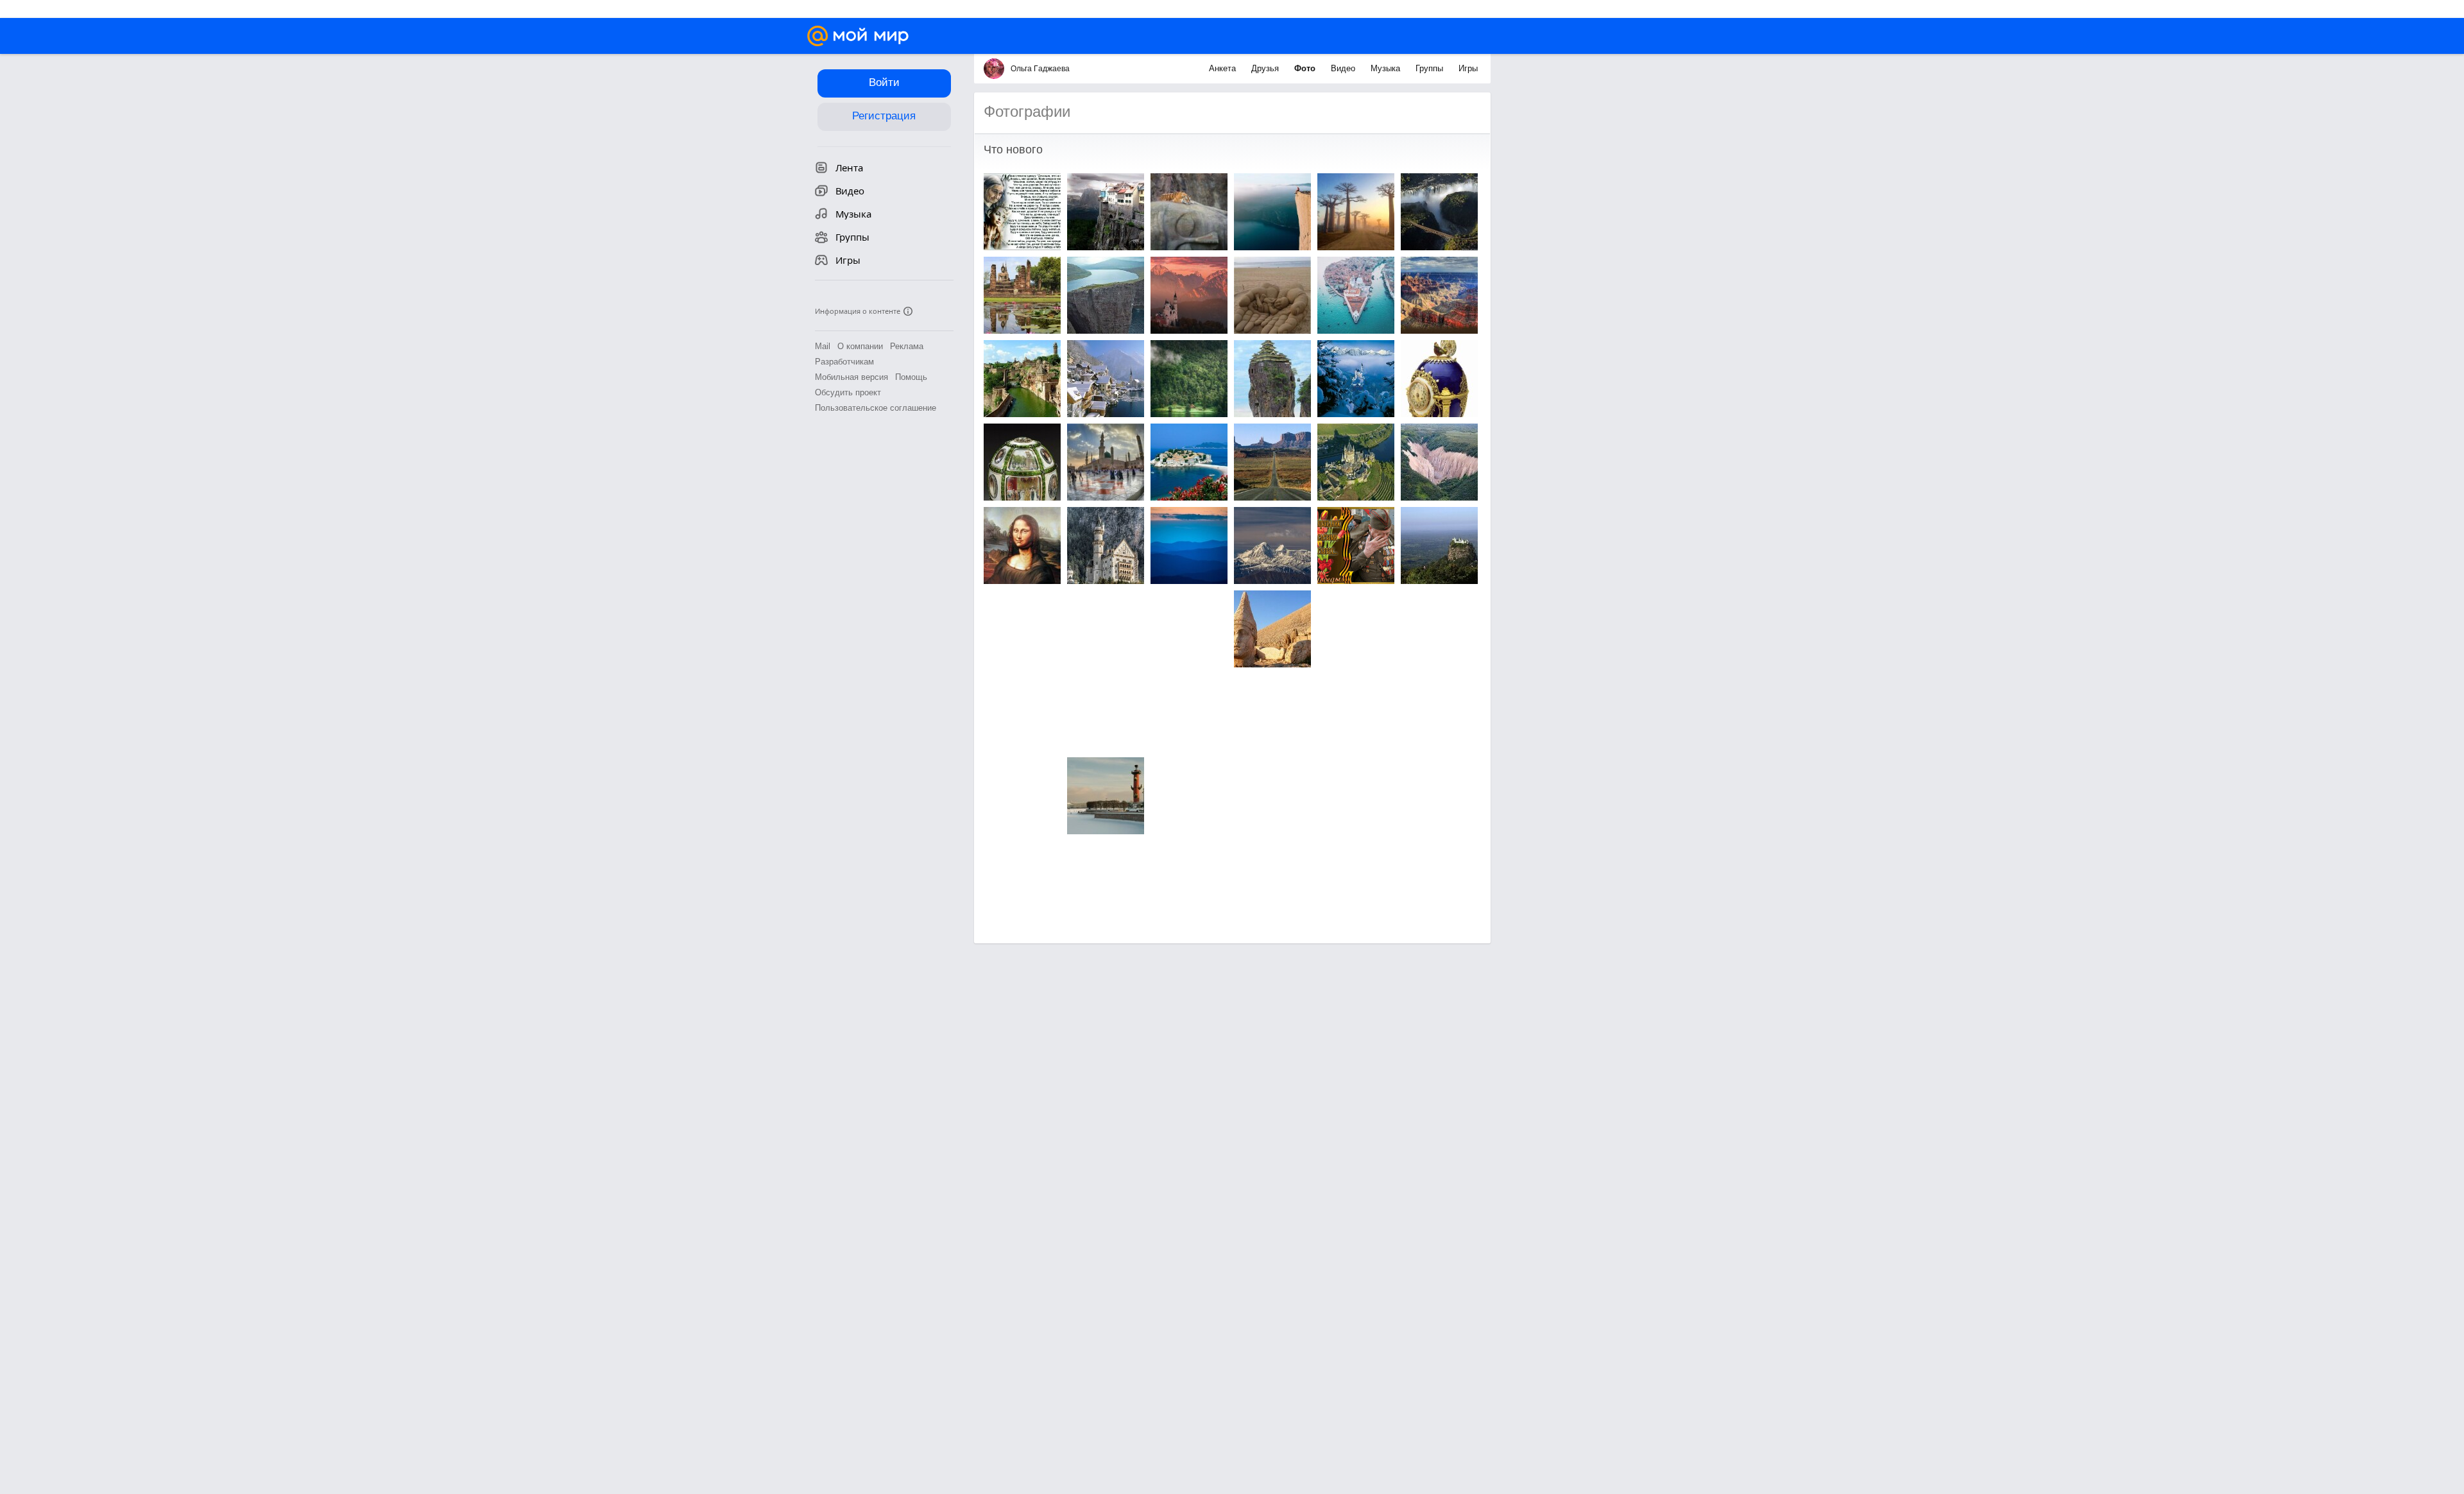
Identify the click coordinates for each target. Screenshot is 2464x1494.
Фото (1306, 68)
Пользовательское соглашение (876, 408)
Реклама (907, 346)
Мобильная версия (851, 377)
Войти (884, 82)
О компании (860, 346)
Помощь (911, 377)
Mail (823, 346)
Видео (1344, 68)
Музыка (1387, 68)
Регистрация (884, 116)
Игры (1468, 68)
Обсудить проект (848, 392)
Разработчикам (844, 362)
